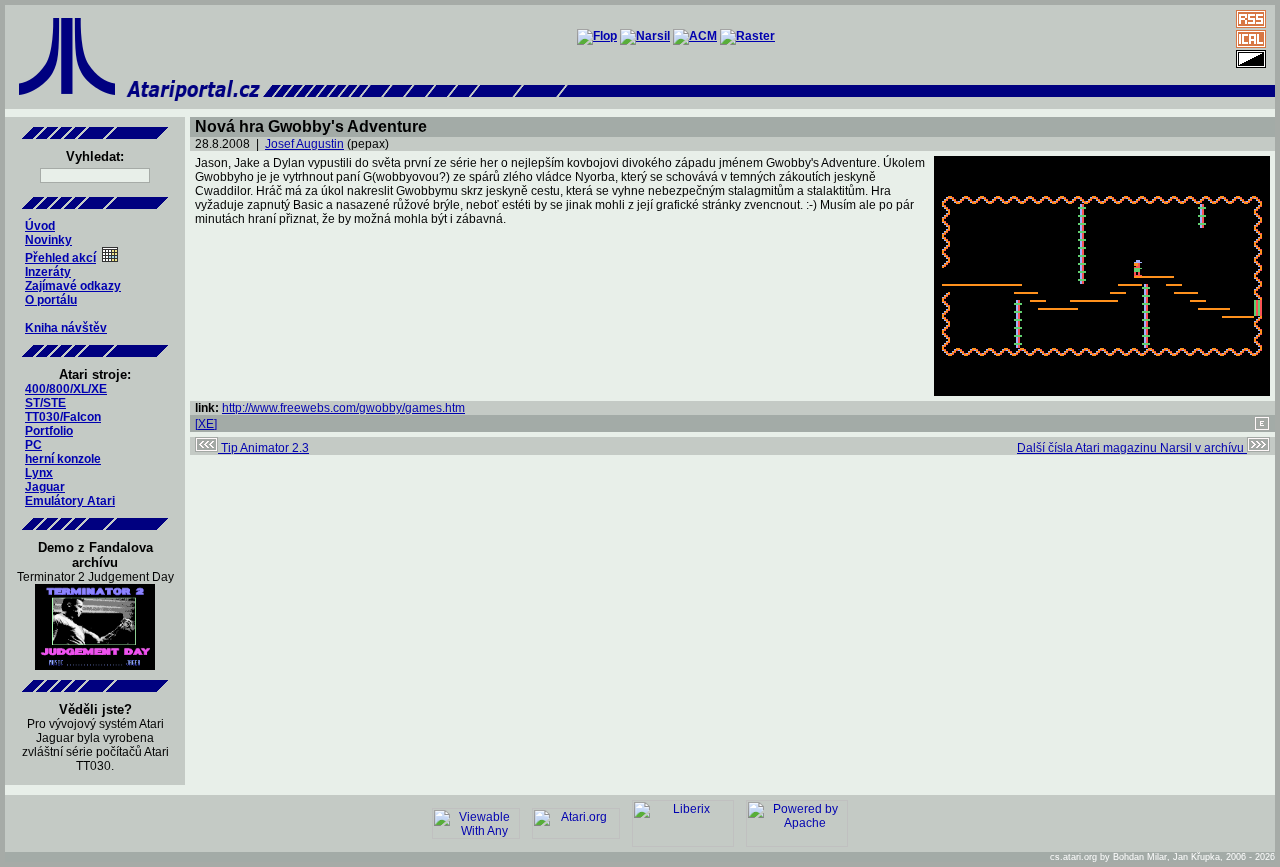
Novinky (48, 240)
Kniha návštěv (66, 328)
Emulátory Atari (70, 501)
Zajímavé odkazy (73, 286)
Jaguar (45, 487)
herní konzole (63, 459)
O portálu (51, 300)
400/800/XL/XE (66, 389)
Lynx (39, 473)
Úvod (40, 226)
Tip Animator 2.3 (263, 448)
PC (33, 445)
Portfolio (49, 431)
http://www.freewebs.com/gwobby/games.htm (343, 408)
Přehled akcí (60, 258)
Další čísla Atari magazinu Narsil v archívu (1132, 448)
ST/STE (45, 403)
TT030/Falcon (63, 417)
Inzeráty (48, 272)
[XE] (206, 424)
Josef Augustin (304, 144)
